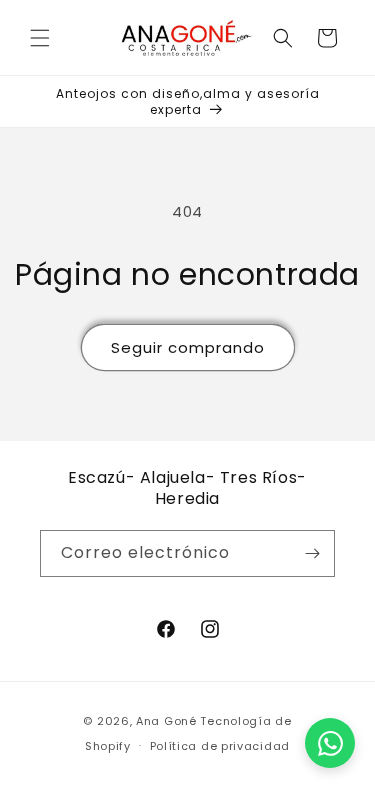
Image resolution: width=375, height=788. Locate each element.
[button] (40, 38)
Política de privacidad (220, 746)
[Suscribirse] (312, 553)
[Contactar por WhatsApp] (330, 743)
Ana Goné (166, 721)
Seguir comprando (188, 347)
